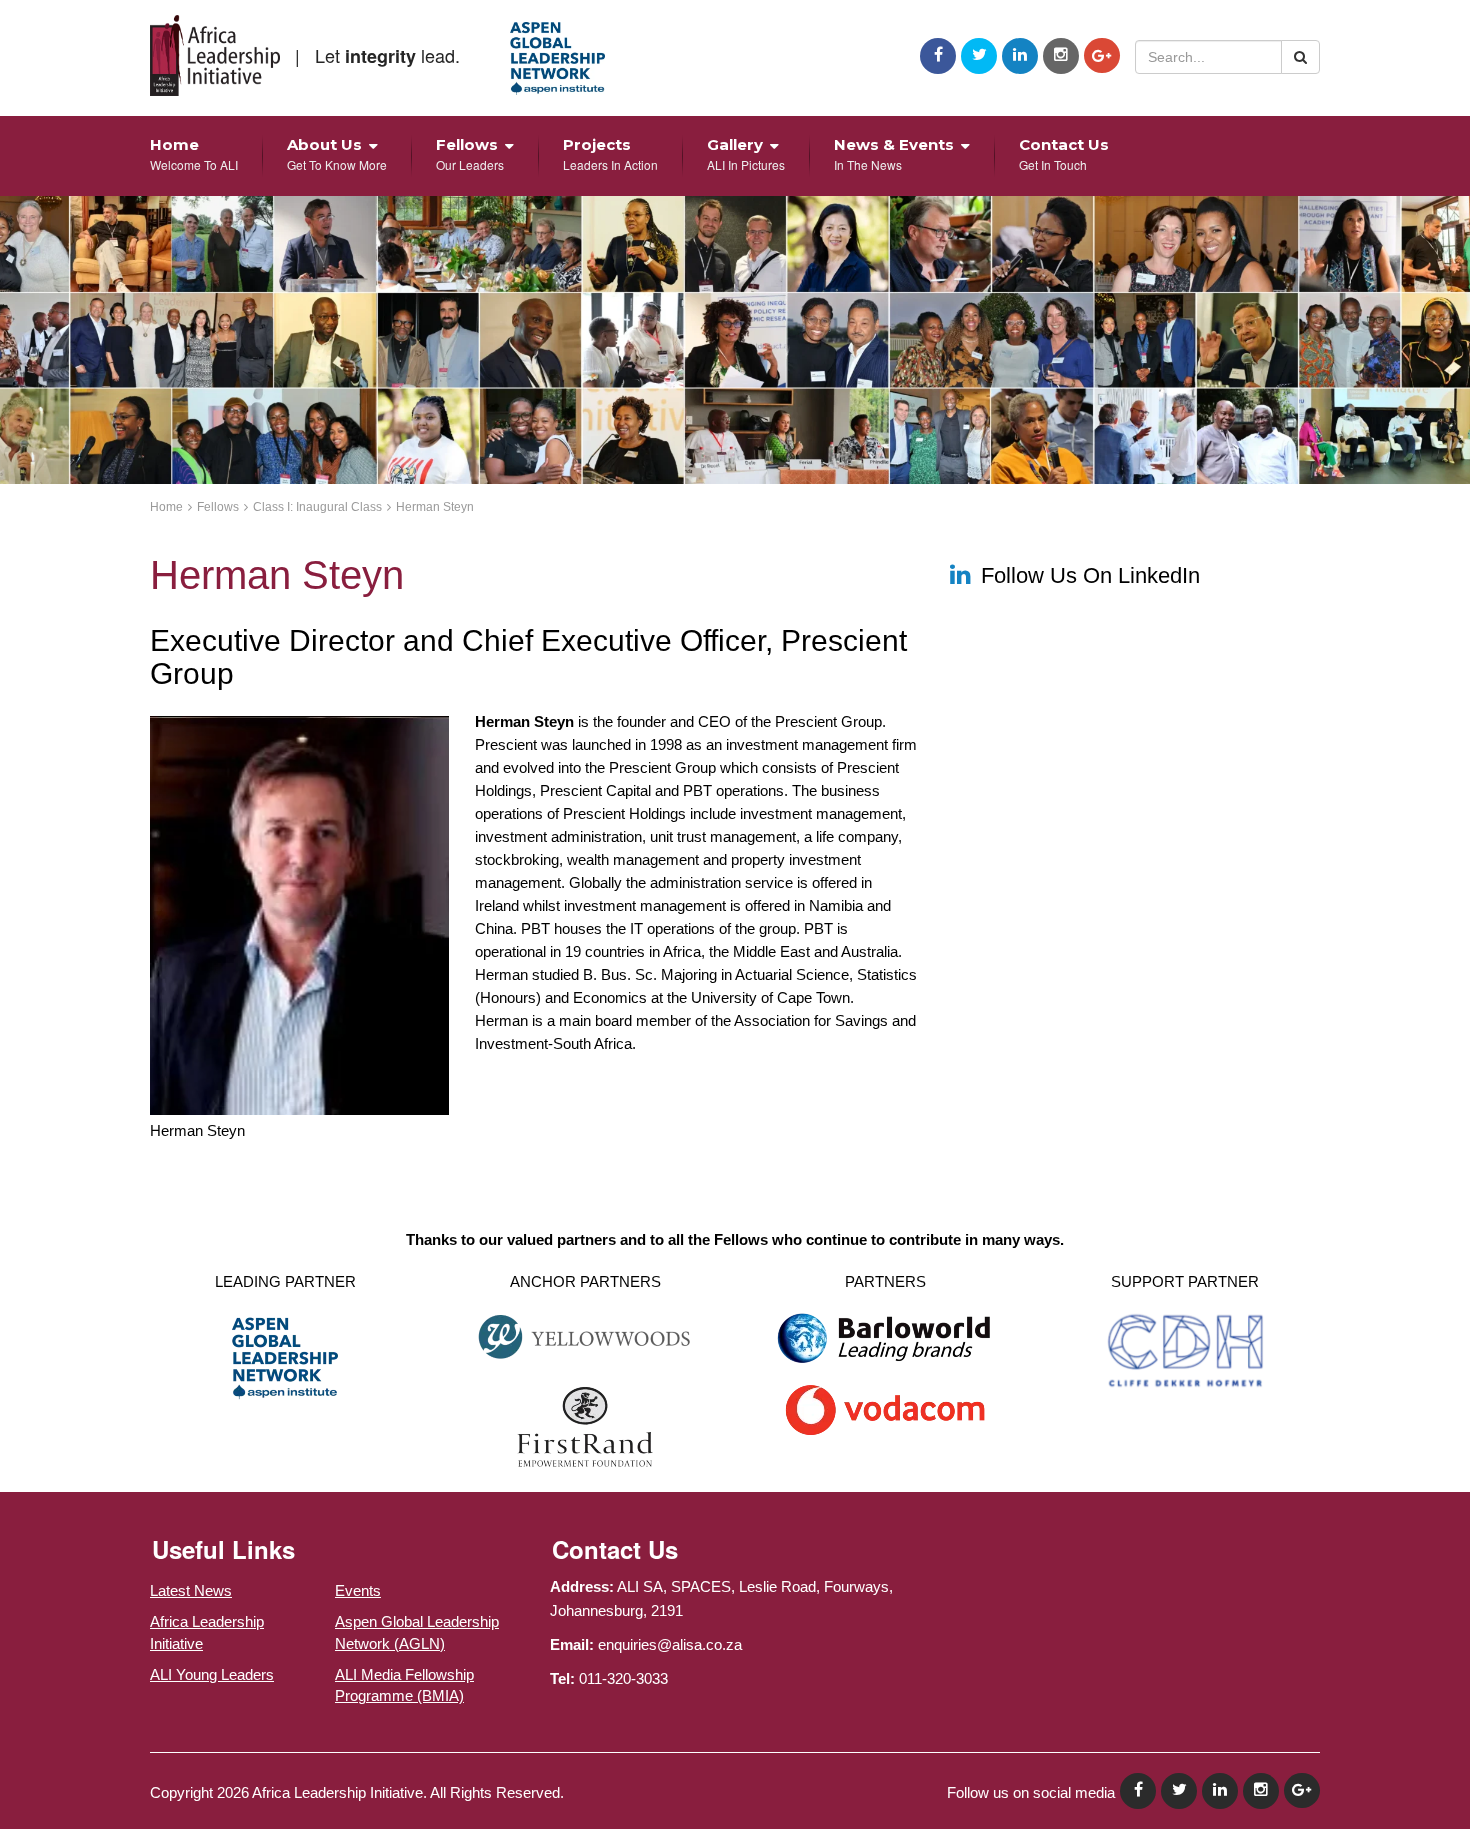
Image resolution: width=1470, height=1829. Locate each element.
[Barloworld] (885, 1344)
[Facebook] (938, 56)
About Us (337, 154)
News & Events (894, 154)
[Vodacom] (885, 1408)
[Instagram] (1061, 56)
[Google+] (1102, 55)
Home (194, 154)
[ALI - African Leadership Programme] (215, 55)
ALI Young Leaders (212, 1674)
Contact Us (1064, 154)
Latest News (191, 1590)
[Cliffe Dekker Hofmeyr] (1185, 1349)
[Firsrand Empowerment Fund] (585, 1425)
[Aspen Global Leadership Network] (557, 58)
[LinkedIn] (1020, 56)
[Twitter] (979, 56)
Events (358, 1590)
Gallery (746, 154)
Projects (610, 154)
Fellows (470, 154)
